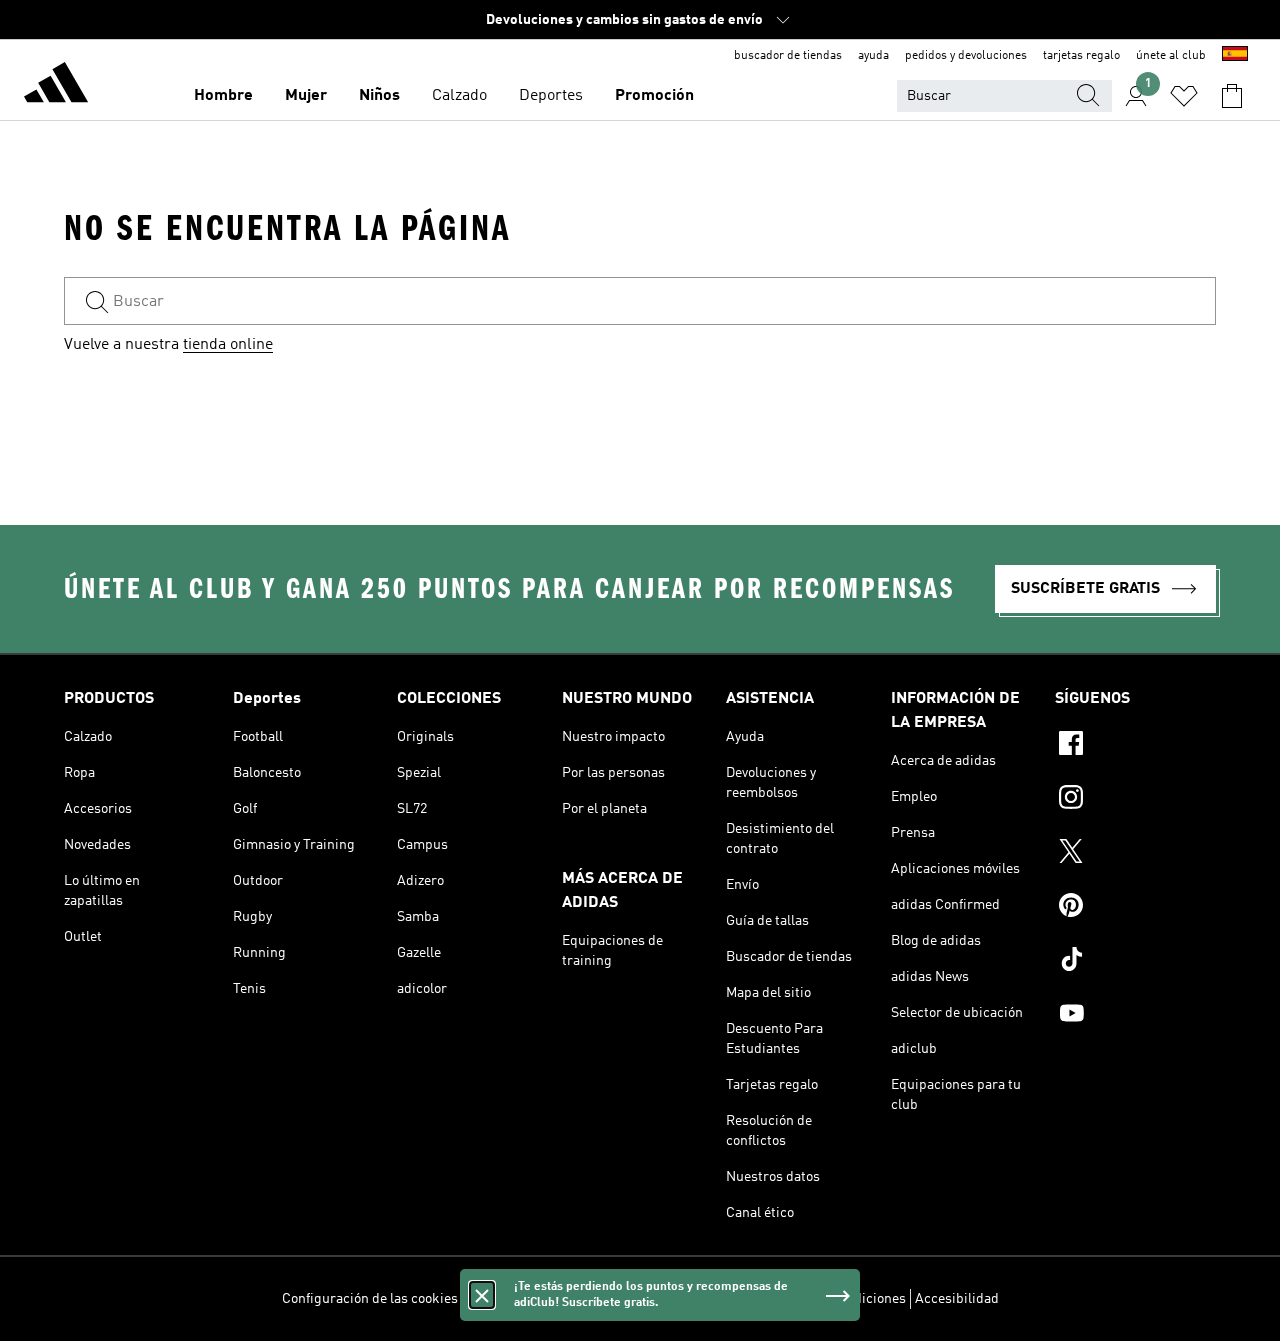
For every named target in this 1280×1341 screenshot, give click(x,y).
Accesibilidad (957, 1299)
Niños (379, 96)
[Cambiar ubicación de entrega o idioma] (1235, 56)
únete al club (1171, 56)
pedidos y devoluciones (966, 56)
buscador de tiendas (788, 56)
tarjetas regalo (1081, 56)
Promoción (654, 96)
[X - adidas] (1135, 854)
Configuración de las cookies (370, 1299)
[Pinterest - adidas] (1135, 908)
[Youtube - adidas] (1135, 1016)
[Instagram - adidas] (1135, 800)
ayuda (873, 56)
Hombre (223, 96)
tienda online (228, 345)
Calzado (459, 96)
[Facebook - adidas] (1135, 746)
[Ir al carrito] (1232, 96)
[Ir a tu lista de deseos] (1184, 96)
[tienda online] (56, 86)
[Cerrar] (482, 1295)
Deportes (551, 96)
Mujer (306, 96)
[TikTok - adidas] (1135, 962)
